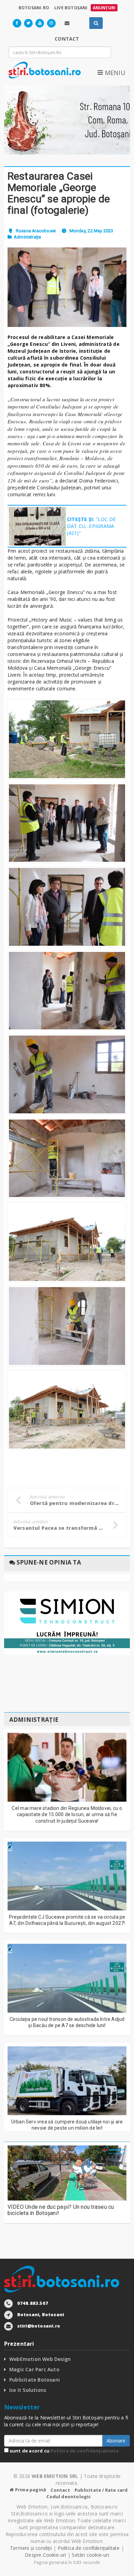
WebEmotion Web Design (40, 2359)
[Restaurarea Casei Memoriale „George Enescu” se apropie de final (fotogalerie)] (67, 287)
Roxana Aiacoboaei (36, 231)
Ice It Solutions (28, 2390)
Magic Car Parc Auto (34, 2369)
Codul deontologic (69, 2497)
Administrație (27, 237)
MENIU (114, 73)
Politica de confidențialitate (85, 2451)
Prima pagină (30, 2490)
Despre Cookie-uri (46, 2555)
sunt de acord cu (64, 2451)
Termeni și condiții (31, 2548)
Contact (60, 2490)
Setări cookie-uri (91, 2555)
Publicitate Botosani (35, 2380)
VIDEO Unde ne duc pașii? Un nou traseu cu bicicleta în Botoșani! (61, 2210)
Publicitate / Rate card (101, 2490)
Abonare (116, 2441)
